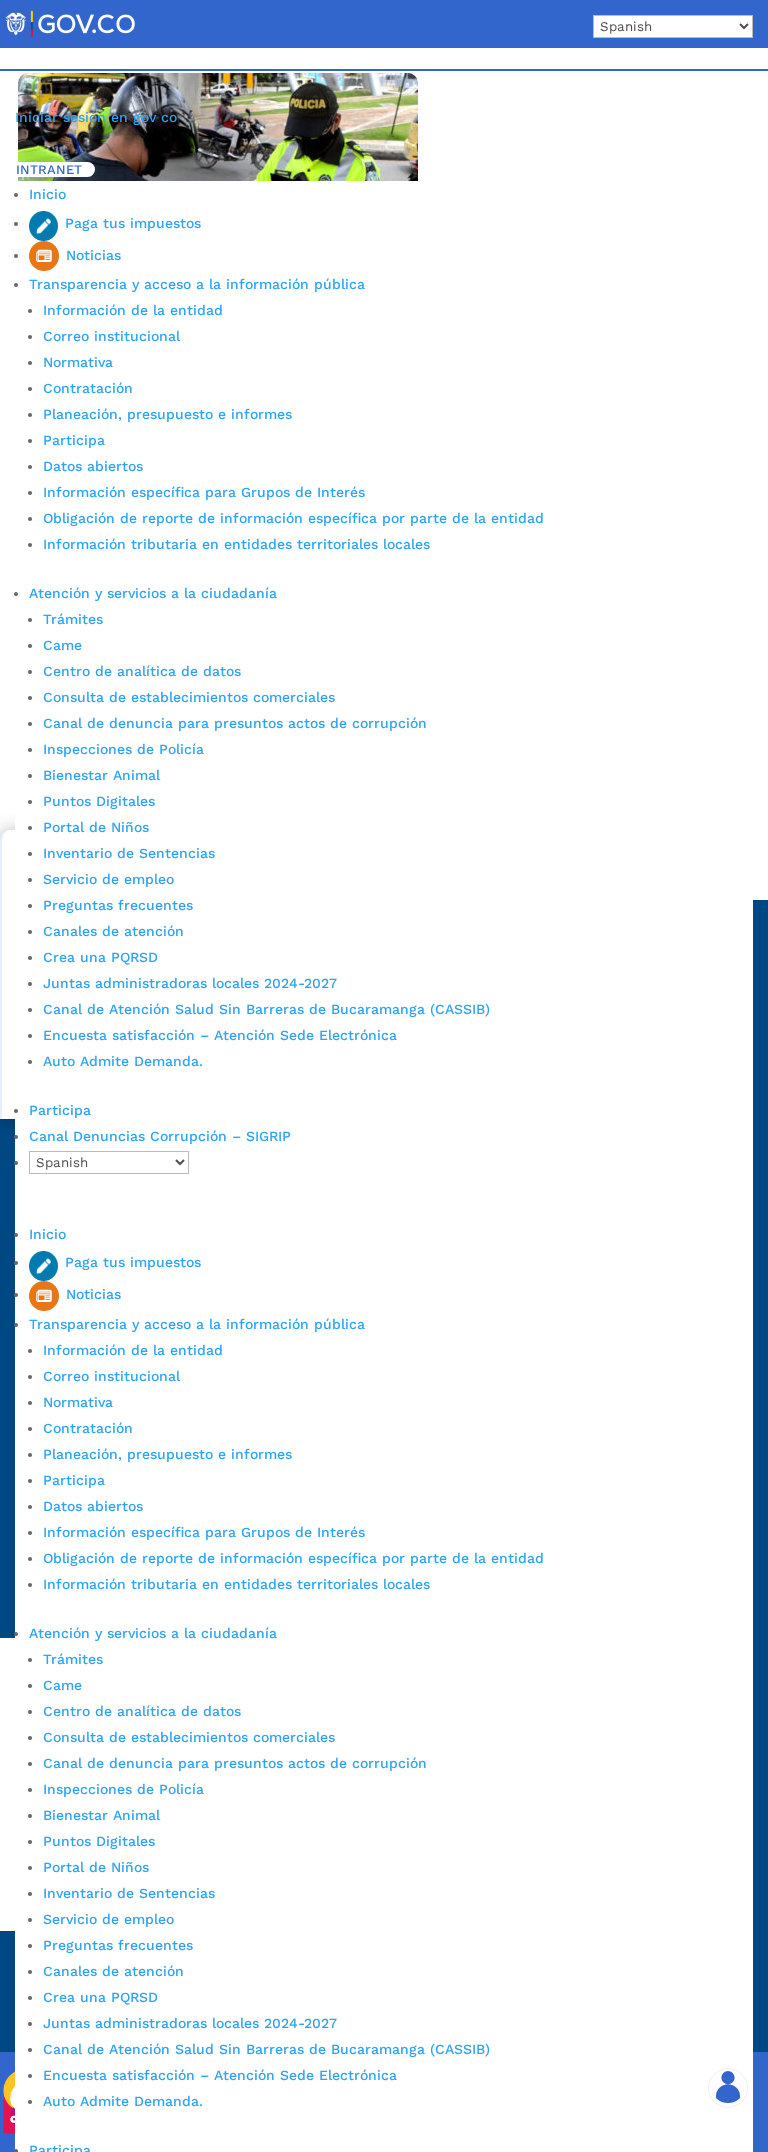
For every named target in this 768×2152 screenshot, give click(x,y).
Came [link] (62, 645)
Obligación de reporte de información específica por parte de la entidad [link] (293, 518)
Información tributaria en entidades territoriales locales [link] (236, 544)
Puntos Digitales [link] (99, 801)
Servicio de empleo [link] (108, 879)
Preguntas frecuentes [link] (118, 905)
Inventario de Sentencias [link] (129, 853)
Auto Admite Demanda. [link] (123, 1061)
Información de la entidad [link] (133, 310)
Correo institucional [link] (111, 336)
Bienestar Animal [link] (101, 775)
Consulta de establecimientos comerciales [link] (189, 697)
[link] (70, 36)
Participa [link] (74, 440)
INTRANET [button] (49, 169)
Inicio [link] (47, 194)
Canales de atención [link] (113, 931)
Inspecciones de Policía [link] (123, 749)
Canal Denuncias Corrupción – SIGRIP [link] (160, 1136)
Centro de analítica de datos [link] (142, 671)
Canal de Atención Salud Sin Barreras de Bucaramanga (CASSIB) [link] (266, 1009)
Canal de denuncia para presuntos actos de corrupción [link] (235, 723)
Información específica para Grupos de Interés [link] (204, 492)
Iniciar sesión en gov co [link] (96, 117)
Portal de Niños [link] (96, 827)
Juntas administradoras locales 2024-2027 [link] (190, 983)
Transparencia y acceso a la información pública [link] (197, 284)
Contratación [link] (88, 388)
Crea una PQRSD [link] (100, 957)
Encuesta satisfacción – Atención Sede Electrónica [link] (222, 1035)
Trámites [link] (73, 619)
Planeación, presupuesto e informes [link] (167, 414)
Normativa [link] (78, 362)
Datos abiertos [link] (93, 466)
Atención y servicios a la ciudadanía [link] (153, 593)
